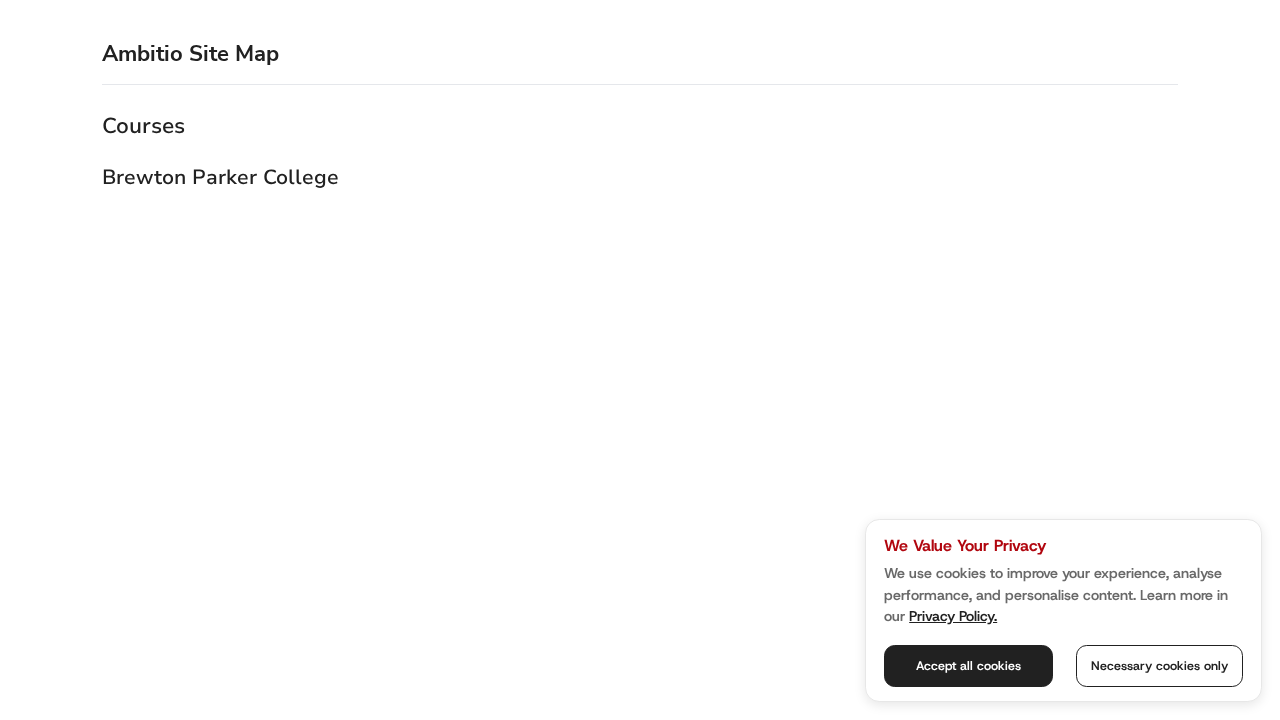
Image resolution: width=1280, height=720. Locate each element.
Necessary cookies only (1159, 665)
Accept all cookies (968, 665)
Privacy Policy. (953, 616)
